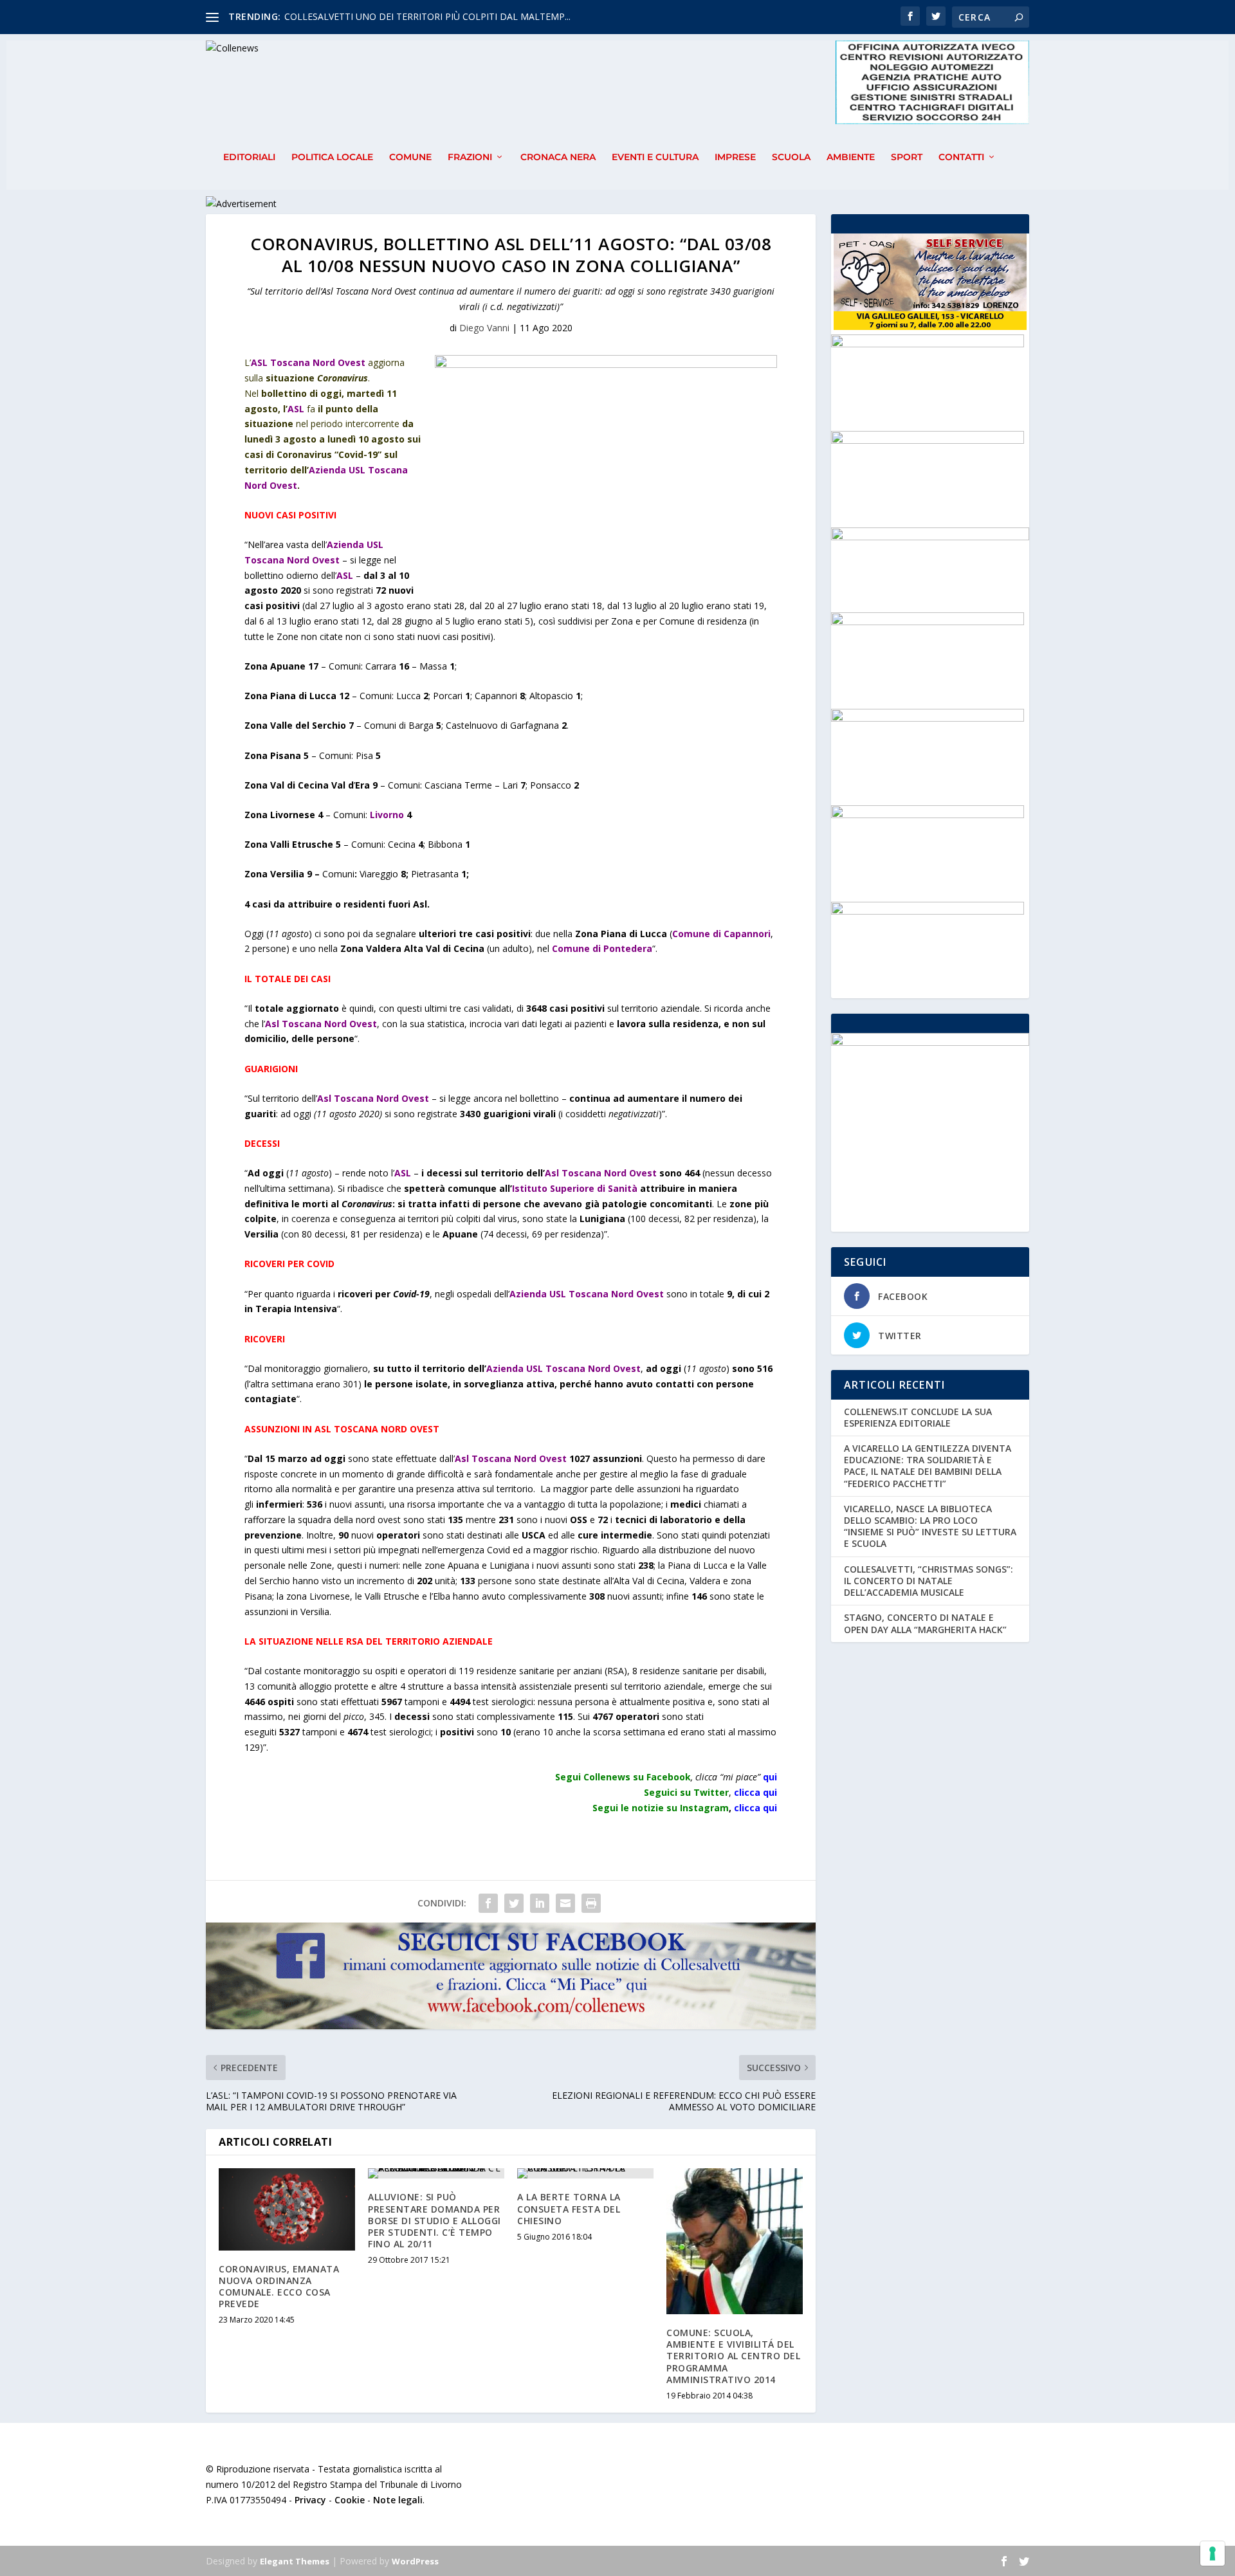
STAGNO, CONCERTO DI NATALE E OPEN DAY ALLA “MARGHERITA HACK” (925, 1623)
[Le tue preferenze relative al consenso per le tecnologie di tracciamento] (1212, 2553)
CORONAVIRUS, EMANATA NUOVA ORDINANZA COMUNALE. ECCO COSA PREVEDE (279, 2287)
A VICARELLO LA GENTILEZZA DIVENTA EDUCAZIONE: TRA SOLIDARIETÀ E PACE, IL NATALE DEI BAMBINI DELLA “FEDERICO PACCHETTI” (928, 1466)
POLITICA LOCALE (332, 157)
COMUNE (410, 157)
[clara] (928, 344)
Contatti (961, 157)
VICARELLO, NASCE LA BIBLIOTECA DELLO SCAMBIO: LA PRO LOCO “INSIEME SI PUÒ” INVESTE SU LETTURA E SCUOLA (930, 1526)
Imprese (735, 157)
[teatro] (928, 440)
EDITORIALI (249, 157)
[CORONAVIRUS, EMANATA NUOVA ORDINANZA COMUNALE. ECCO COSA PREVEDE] (287, 2209)
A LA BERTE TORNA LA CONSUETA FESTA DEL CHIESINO (569, 2208)
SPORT (907, 157)
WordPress (415, 2561)
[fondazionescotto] (928, 911)
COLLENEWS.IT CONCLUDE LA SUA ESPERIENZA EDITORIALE (918, 1417)
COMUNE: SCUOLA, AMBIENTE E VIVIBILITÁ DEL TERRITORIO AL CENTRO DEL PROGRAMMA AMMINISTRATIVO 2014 (733, 2356)
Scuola (791, 157)
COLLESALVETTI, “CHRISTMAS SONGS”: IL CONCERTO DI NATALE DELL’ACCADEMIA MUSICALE (929, 1581)
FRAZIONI (470, 157)
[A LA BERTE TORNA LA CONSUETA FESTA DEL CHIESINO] (585, 2173)
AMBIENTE (851, 157)
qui (770, 1777)
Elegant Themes (295, 2561)
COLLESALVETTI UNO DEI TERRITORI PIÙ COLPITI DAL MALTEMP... (427, 16)
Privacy (310, 2500)
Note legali (398, 2500)
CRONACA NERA (558, 157)
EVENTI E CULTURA (655, 157)
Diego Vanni (484, 328)
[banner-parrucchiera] (928, 622)
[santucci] (928, 718)
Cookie (350, 2500)
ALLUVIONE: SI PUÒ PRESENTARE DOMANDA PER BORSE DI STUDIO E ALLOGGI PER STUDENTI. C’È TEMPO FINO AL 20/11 (435, 2220)
